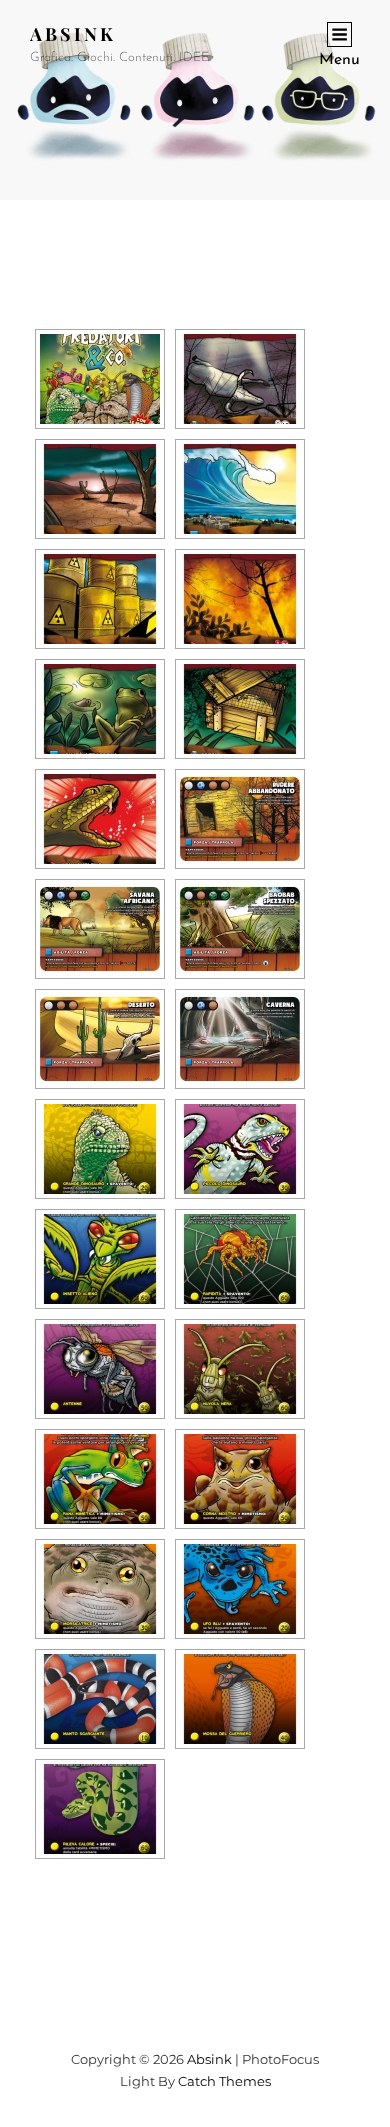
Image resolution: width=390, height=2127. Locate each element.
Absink (73, 34)
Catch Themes (224, 2081)
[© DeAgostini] (100, 379)
